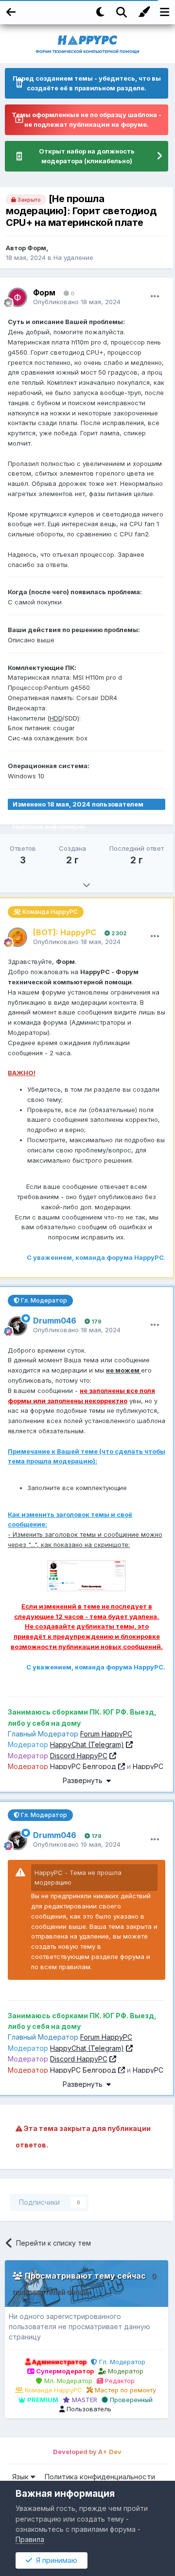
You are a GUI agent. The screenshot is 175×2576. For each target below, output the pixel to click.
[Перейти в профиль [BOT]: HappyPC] (17, 937)
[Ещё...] (155, 296)
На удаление (73, 258)
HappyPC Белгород (83, 1766)
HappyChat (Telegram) (87, 1744)
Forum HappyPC (106, 1734)
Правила (30, 2539)
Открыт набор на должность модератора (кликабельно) (87, 156)
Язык (21, 2477)
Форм (37, 248)
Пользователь (88, 2409)
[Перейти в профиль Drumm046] (17, 1326)
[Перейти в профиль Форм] (17, 297)
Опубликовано (77, 302)
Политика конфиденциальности (100, 2477)
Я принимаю (55, 2560)
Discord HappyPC (79, 1756)
